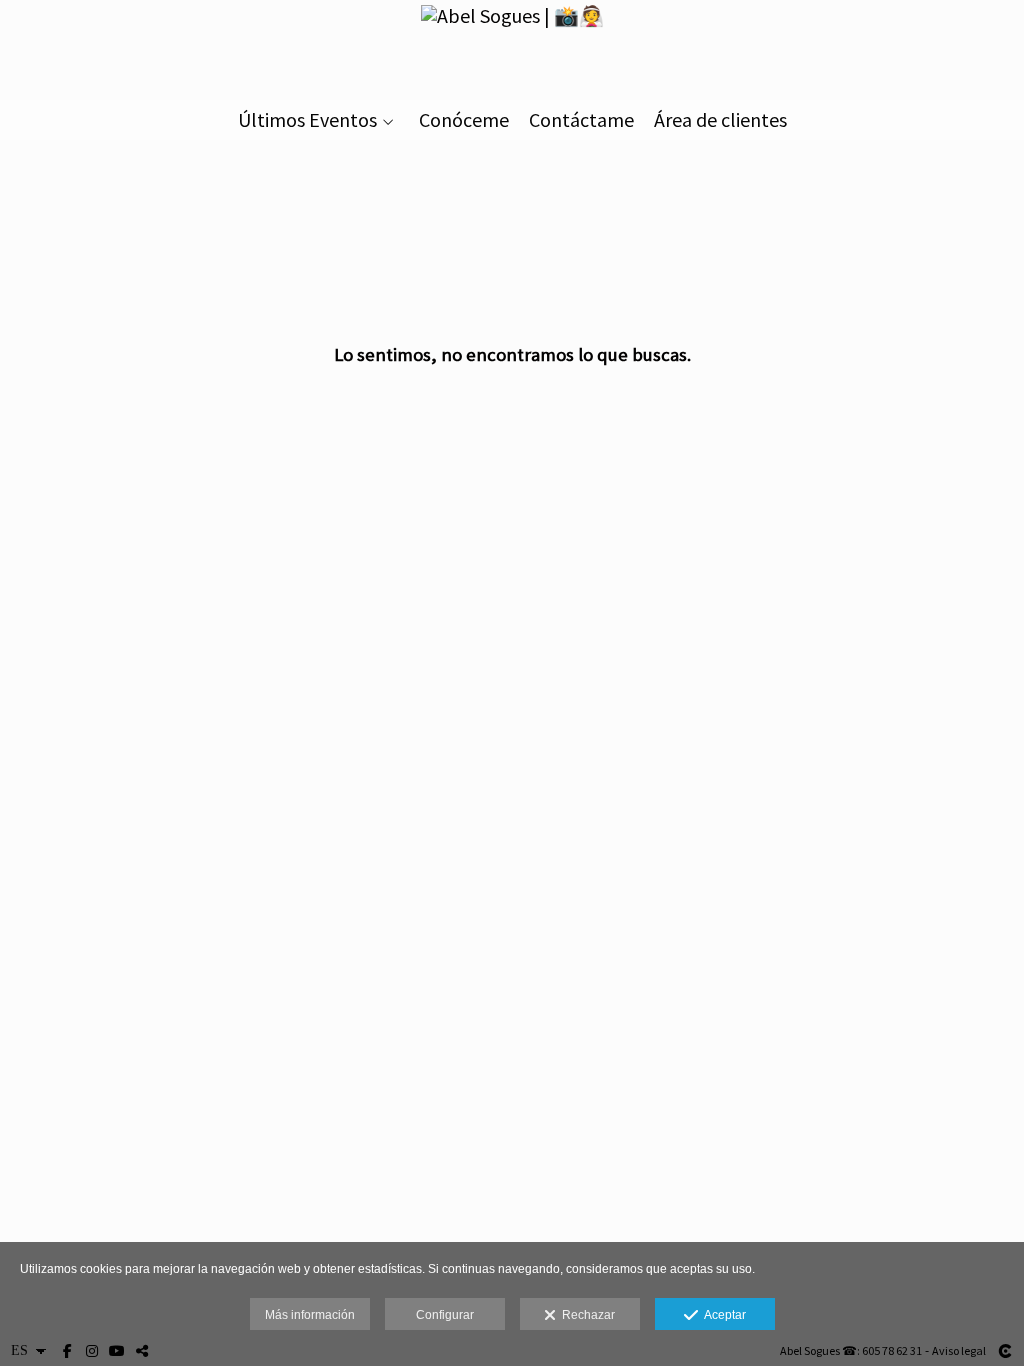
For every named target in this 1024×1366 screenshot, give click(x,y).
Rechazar (585, 1315)
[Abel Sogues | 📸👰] (512, 47)
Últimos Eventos (307, 120)
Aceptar (722, 1315)
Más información (310, 1315)
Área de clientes (720, 120)
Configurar (445, 1315)
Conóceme (464, 120)
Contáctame (581, 120)
